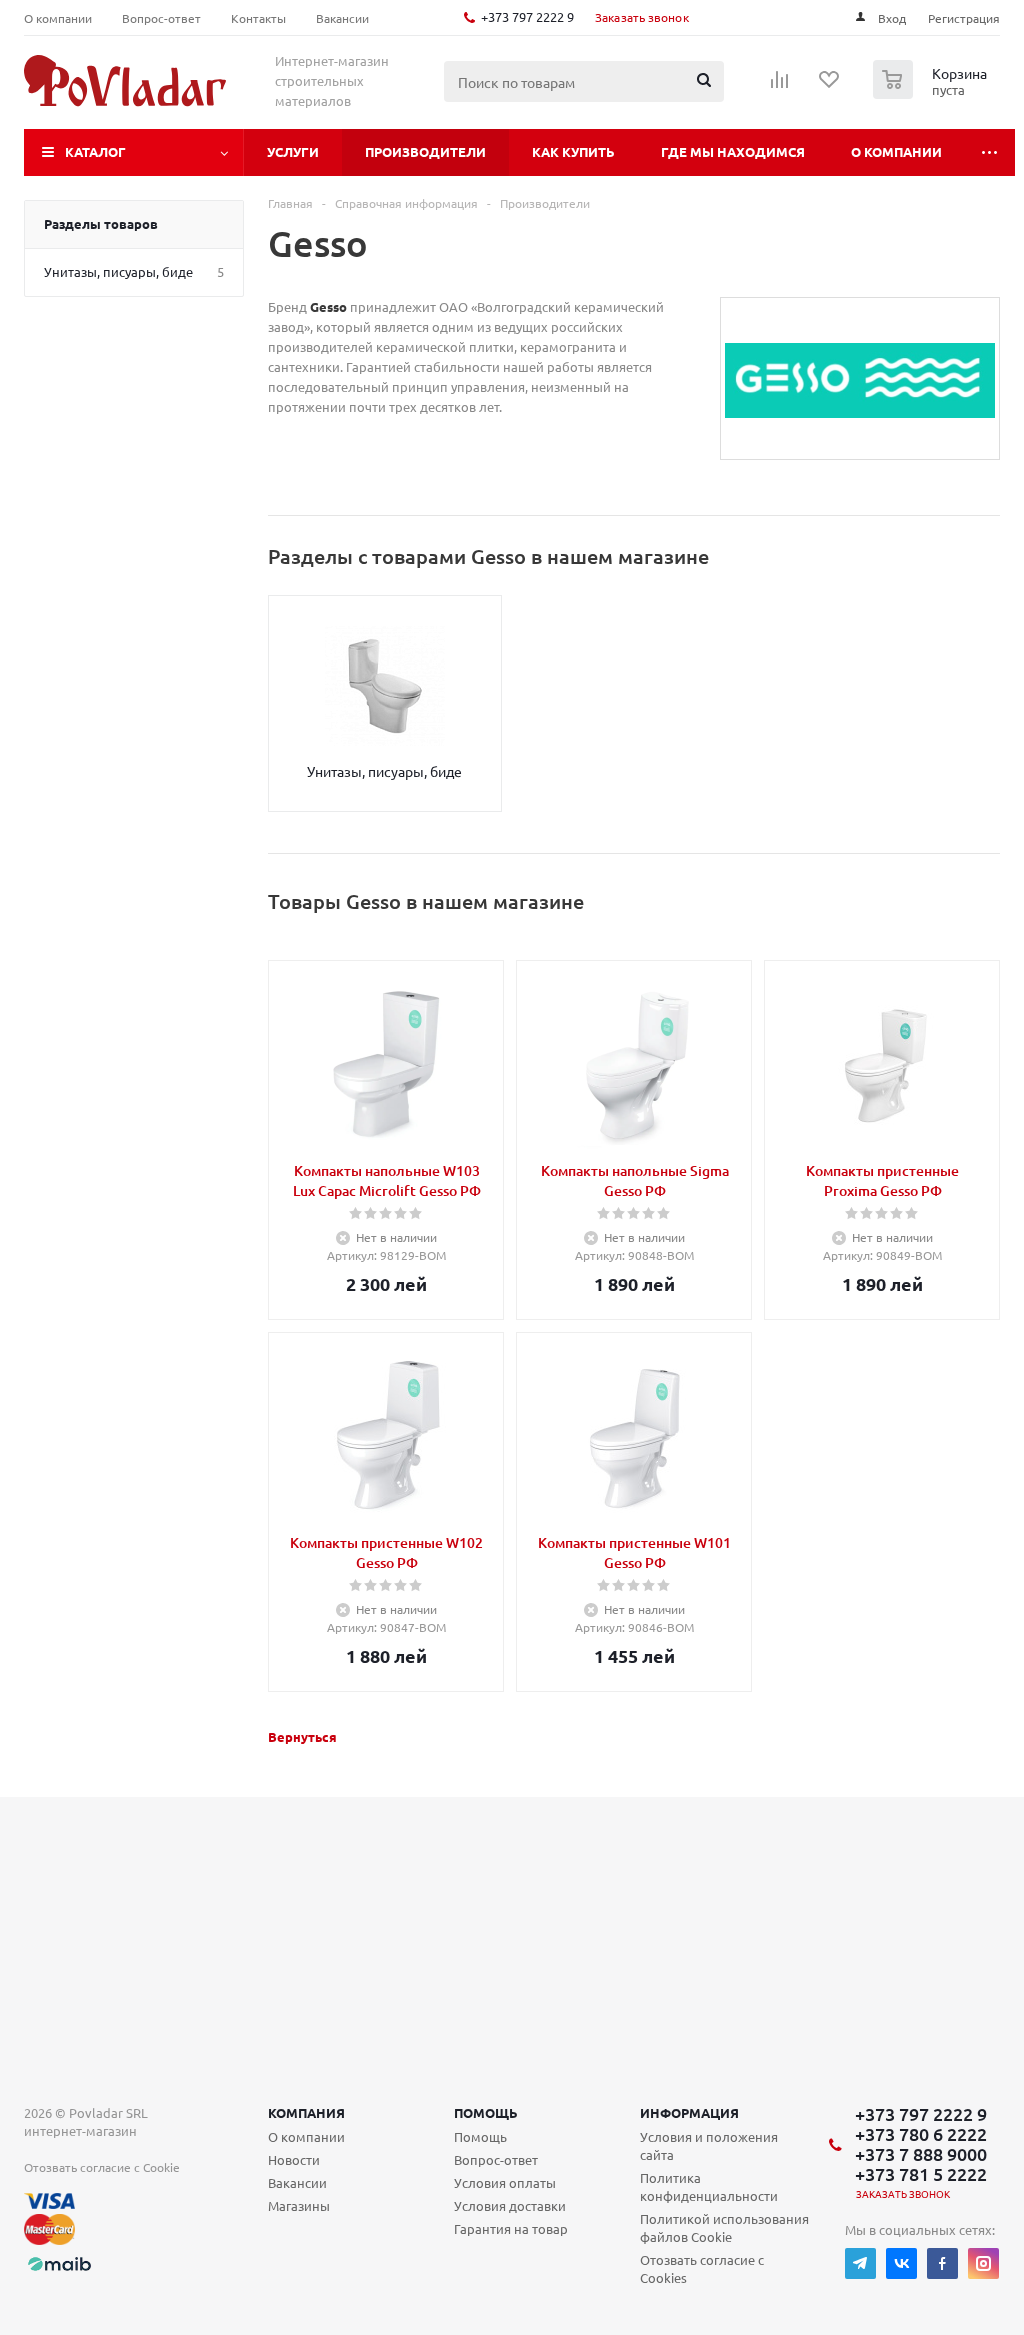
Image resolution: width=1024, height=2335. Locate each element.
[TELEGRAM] (860, 2263)
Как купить (573, 151)
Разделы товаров (101, 223)
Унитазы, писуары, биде (384, 771)
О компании (896, 151)
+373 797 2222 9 (527, 16)
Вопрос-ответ (496, 2159)
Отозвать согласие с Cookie (102, 2167)
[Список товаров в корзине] (932, 93)
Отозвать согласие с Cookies (702, 2268)
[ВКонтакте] (901, 2263)
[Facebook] (942, 2263)
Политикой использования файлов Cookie (724, 2227)
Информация (689, 2112)
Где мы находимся (733, 151)
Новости (294, 2159)
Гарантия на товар (511, 2228)
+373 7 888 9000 (921, 2154)
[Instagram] (983, 2263)
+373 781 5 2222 (921, 2174)
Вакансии (297, 2182)
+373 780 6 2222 (921, 2134)
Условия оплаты (505, 2182)
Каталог (95, 151)
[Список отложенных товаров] (830, 86)
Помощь (486, 2112)
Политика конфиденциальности (709, 2186)
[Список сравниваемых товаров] (780, 86)
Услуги (293, 151)
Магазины (299, 2205)
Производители (425, 151)
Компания (306, 2112)
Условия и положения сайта (709, 2145)
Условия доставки (510, 2205)
